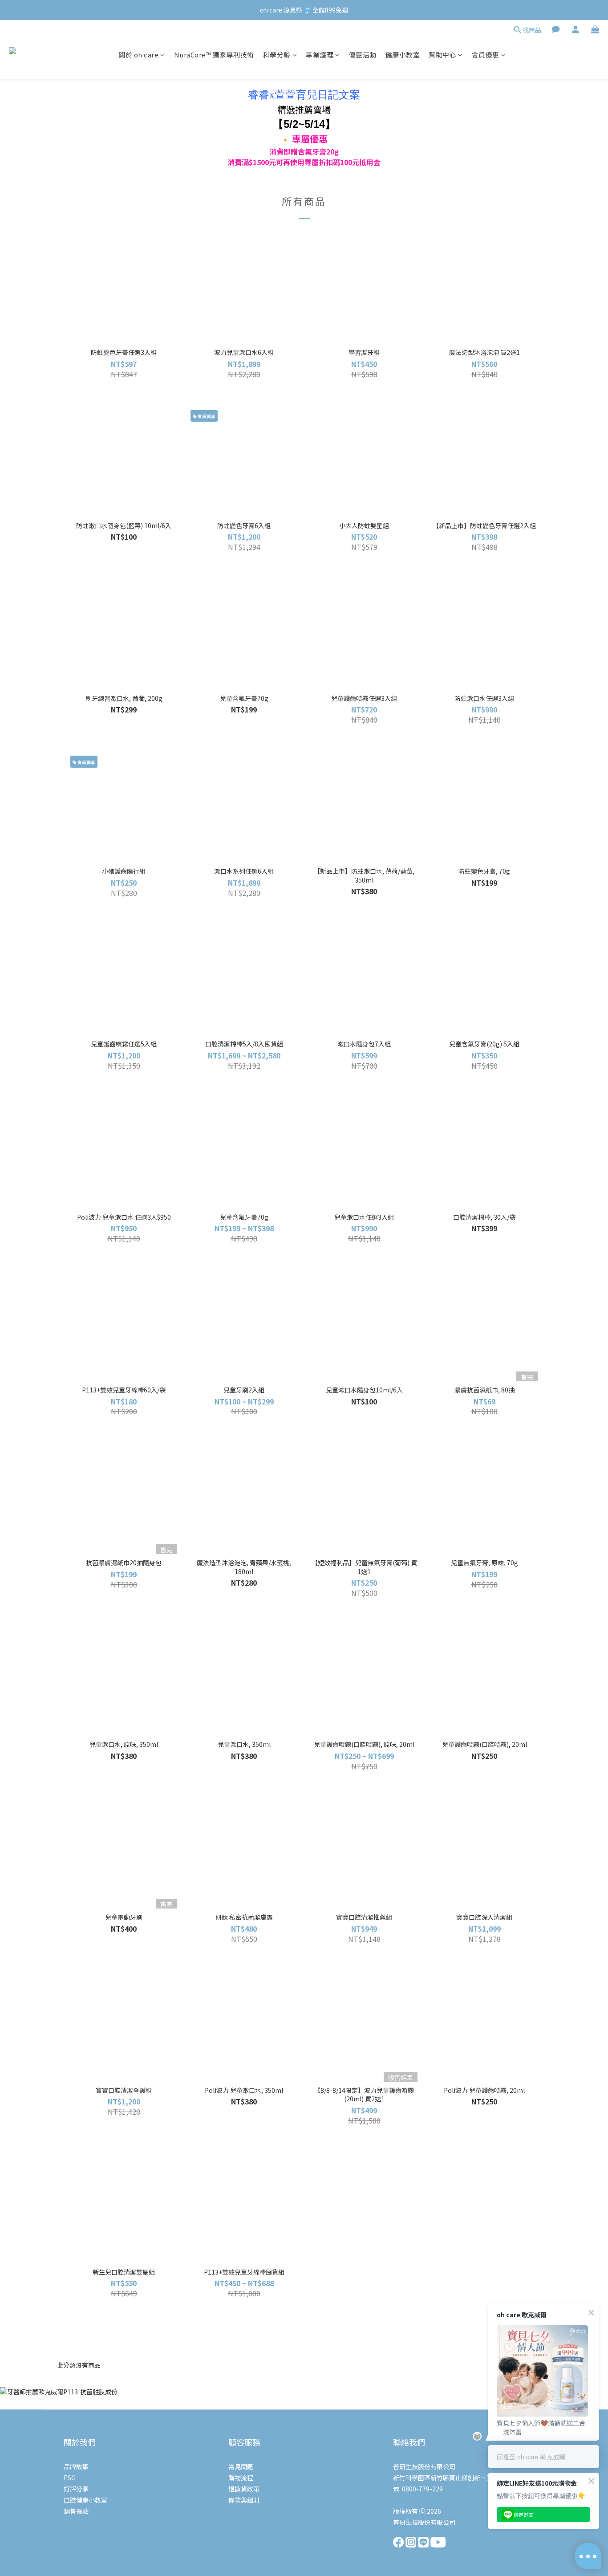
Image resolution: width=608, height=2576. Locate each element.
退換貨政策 (244, 2489)
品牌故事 (76, 2466)
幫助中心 (442, 55)
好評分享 (76, 2489)
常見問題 (241, 2466)
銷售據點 (76, 2511)
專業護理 (320, 55)
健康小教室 (403, 55)
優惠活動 (363, 55)
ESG (70, 2478)
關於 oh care (138, 55)
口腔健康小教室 (85, 2500)
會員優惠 (486, 55)
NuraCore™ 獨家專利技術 (214, 55)
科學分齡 (277, 55)
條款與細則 (244, 2500)
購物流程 (241, 2478)
